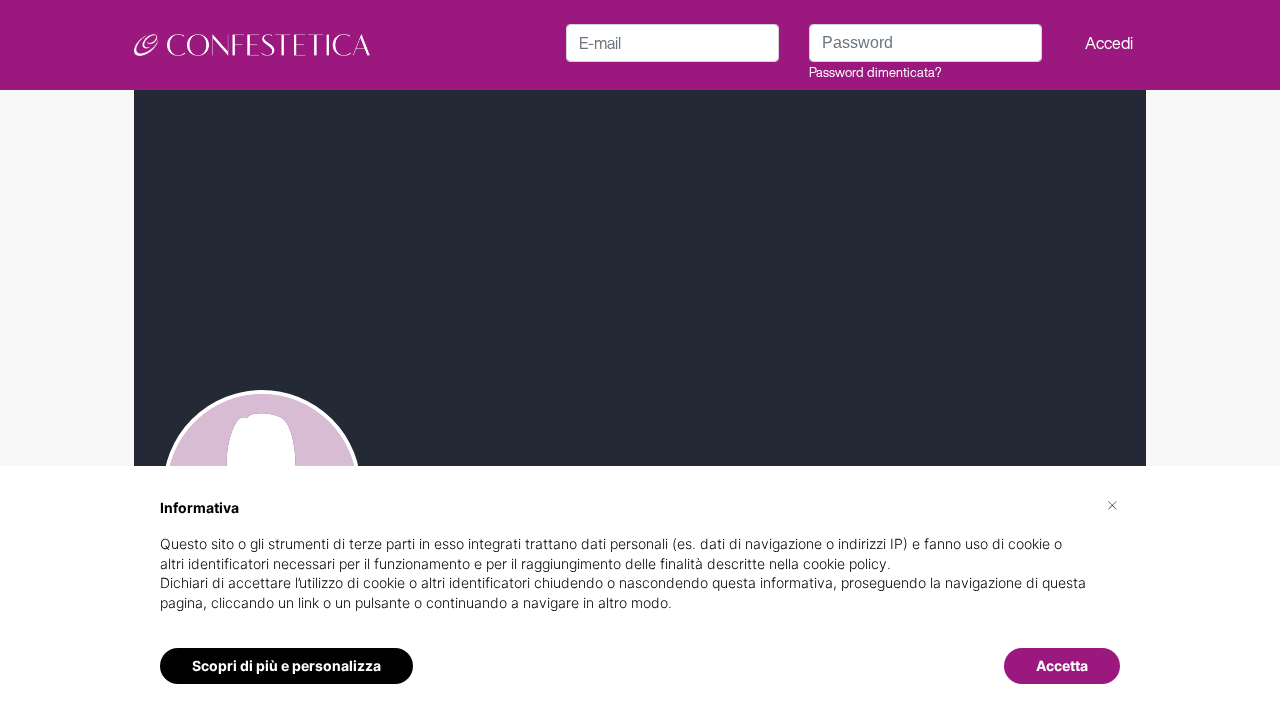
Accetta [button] (1062, 665)
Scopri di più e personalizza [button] (286, 665)
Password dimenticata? (875, 72)
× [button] (1112, 504)
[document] (640, 571)
